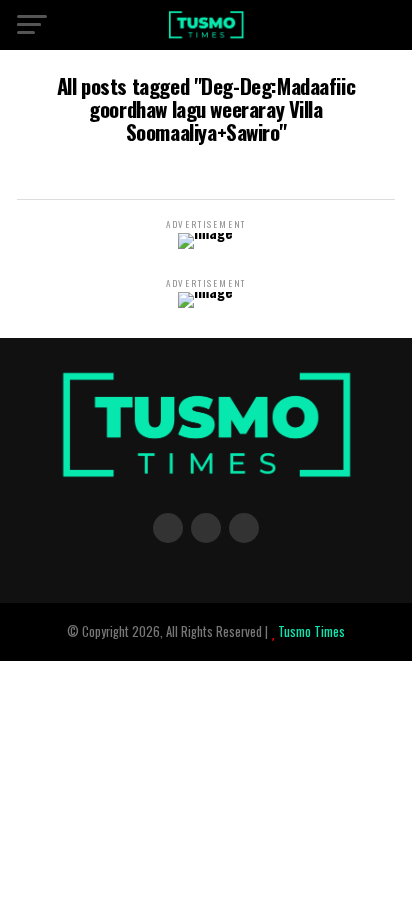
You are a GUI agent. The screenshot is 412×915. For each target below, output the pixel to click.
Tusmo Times (310, 631)
